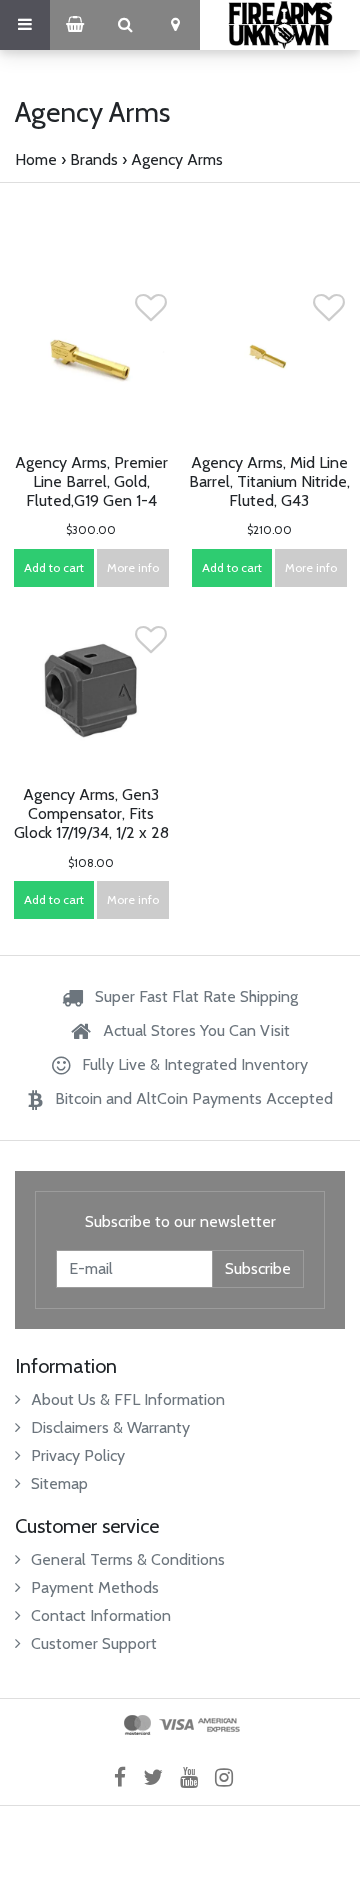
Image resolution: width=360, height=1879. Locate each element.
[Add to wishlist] (151, 313)
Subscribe (258, 1268)
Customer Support (94, 1643)
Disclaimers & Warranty (110, 1427)
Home (36, 159)
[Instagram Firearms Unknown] (230, 1777)
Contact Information (101, 1615)
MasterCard (137, 1725)
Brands (94, 159)
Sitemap (59, 1483)
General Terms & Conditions (128, 1559)
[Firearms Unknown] (280, 25)
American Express (219, 1725)
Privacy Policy (78, 1455)
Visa (176, 1725)
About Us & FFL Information (128, 1399)
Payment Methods (95, 1587)
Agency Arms (177, 159)
